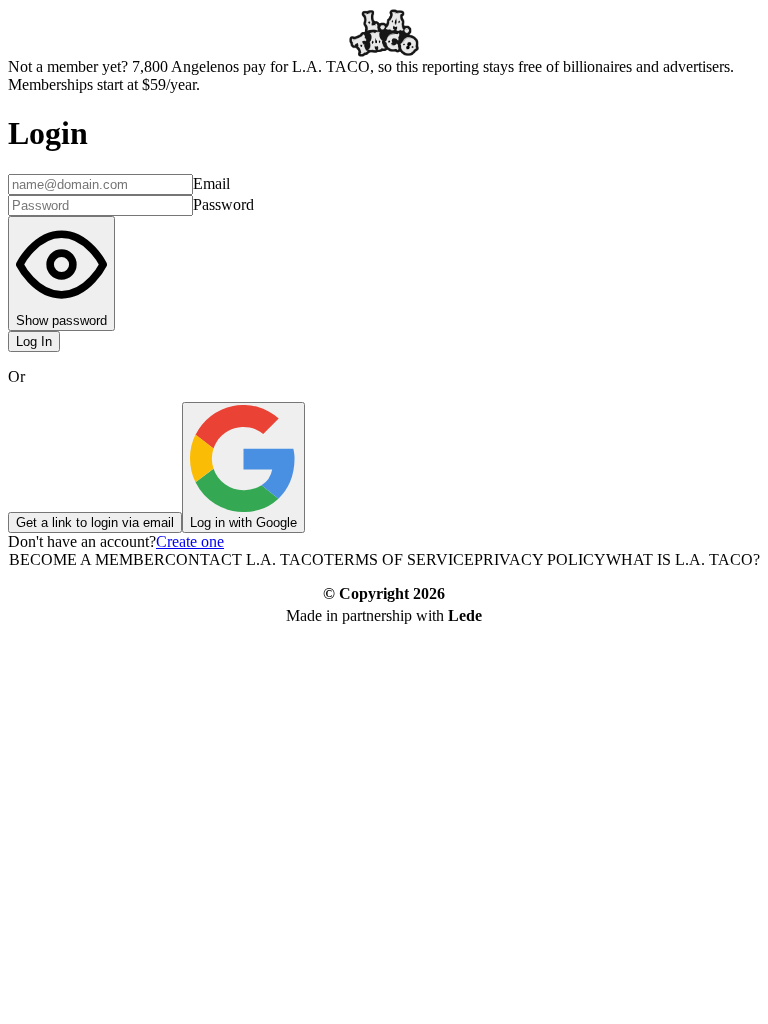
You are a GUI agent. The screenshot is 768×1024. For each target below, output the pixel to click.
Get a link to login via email (95, 522)
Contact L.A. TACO (244, 559)
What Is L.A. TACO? (683, 559)
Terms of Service (399, 559)
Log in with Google (243, 522)
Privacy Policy (540, 559)
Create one (190, 541)
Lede (465, 615)
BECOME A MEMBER (87, 559)
